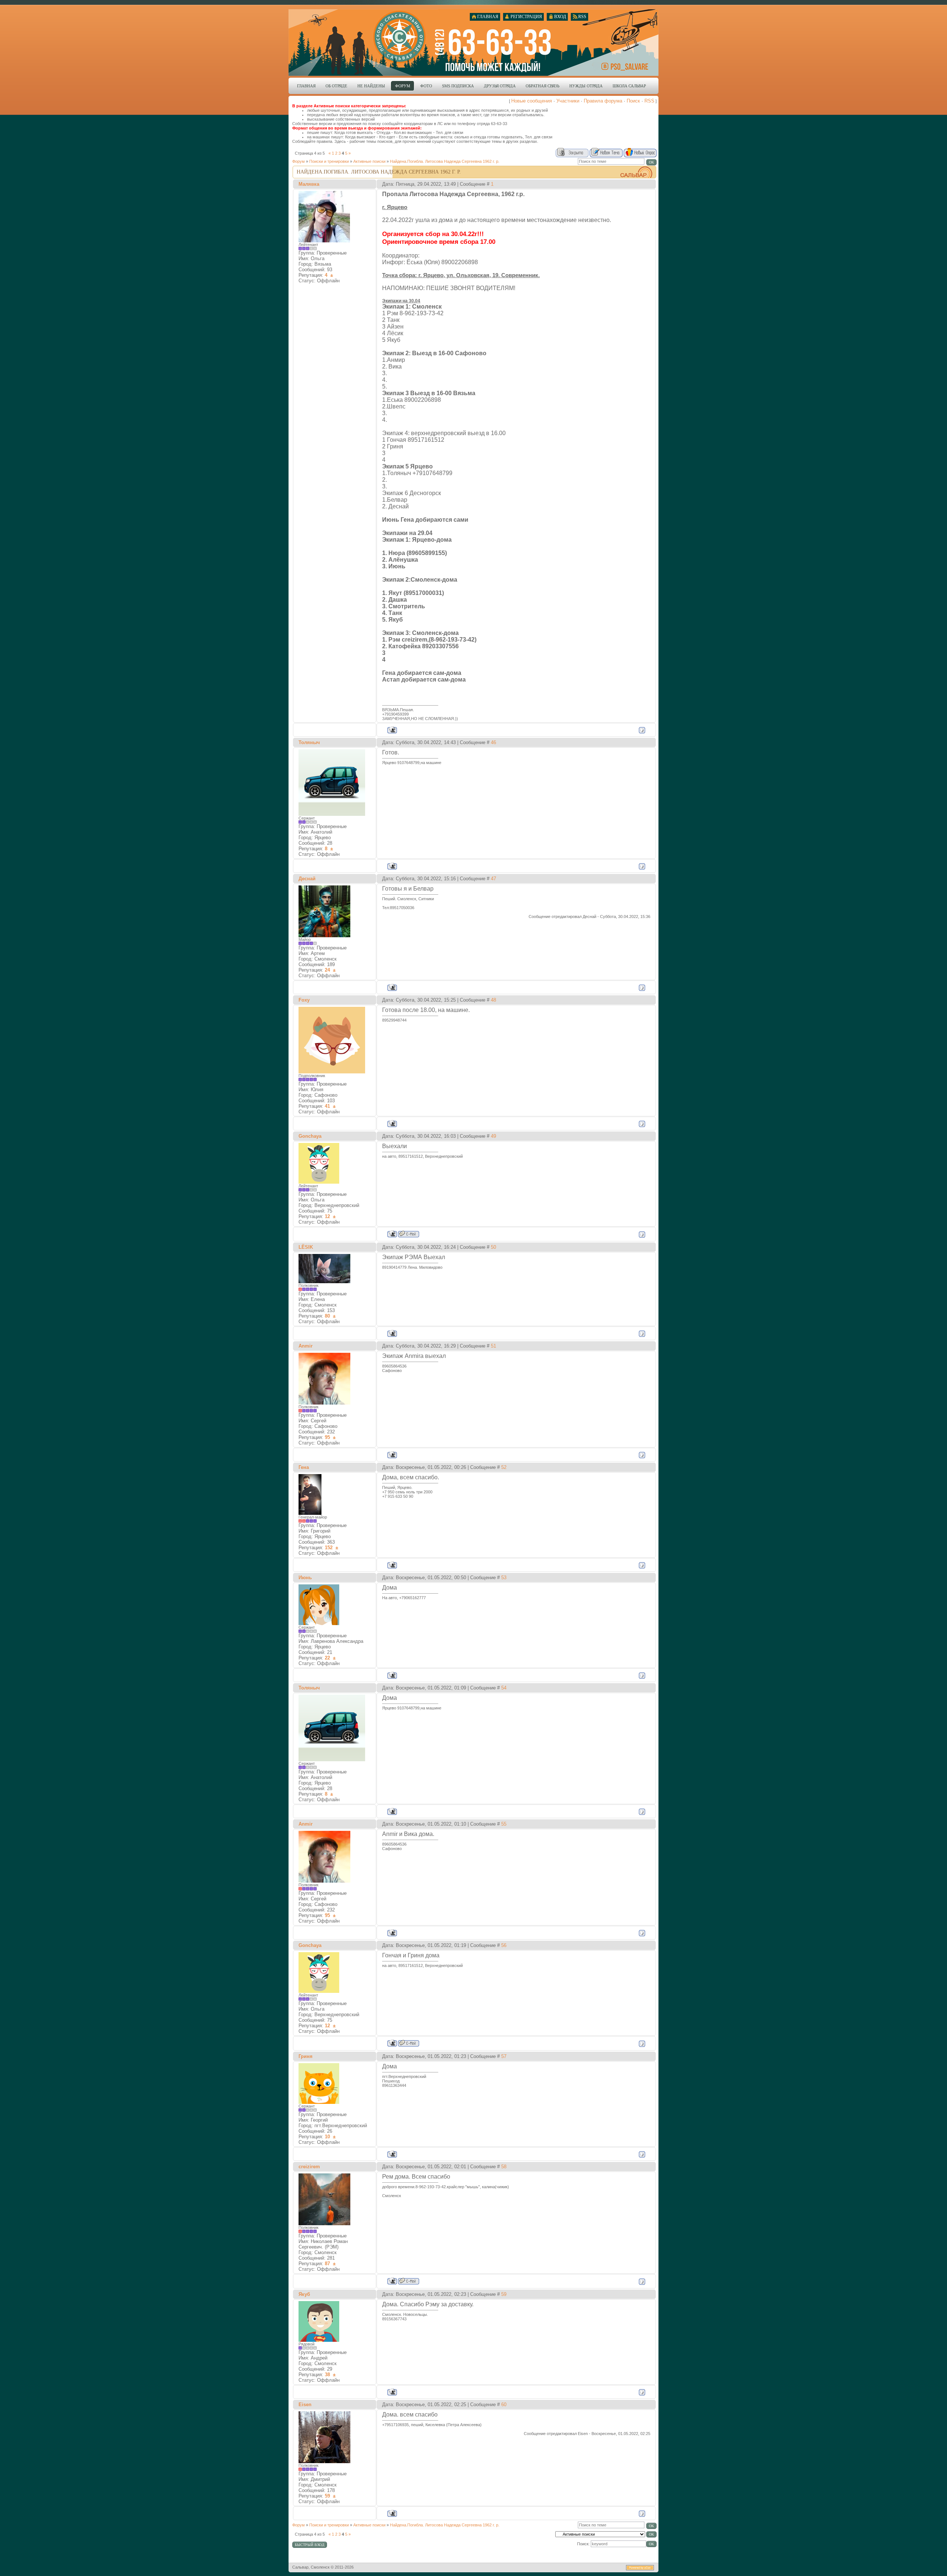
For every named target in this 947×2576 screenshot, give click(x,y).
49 (493, 1136)
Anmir (306, 1346)
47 (493, 879)
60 (504, 2405)
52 (504, 1467)
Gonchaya (310, 1136)
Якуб (304, 2294)
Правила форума (603, 101)
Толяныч (309, 742)
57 (504, 2056)
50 (493, 1247)
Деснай (307, 879)
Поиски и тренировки (329, 161)
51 (493, 1346)
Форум (299, 161)
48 (493, 1000)
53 (504, 1578)
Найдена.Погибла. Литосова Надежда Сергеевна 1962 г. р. (445, 161)
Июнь (305, 1578)
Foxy (304, 1000)
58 (504, 2167)
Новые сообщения (532, 101)
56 (504, 1945)
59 (504, 2294)
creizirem (309, 2167)
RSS (649, 101)
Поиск (633, 101)
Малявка (309, 184)
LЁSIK (306, 1247)
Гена (304, 1467)
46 (493, 742)
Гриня (306, 2056)
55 (504, 1824)
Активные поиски (369, 161)
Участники (568, 101)
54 (504, 1688)
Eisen (305, 2405)
